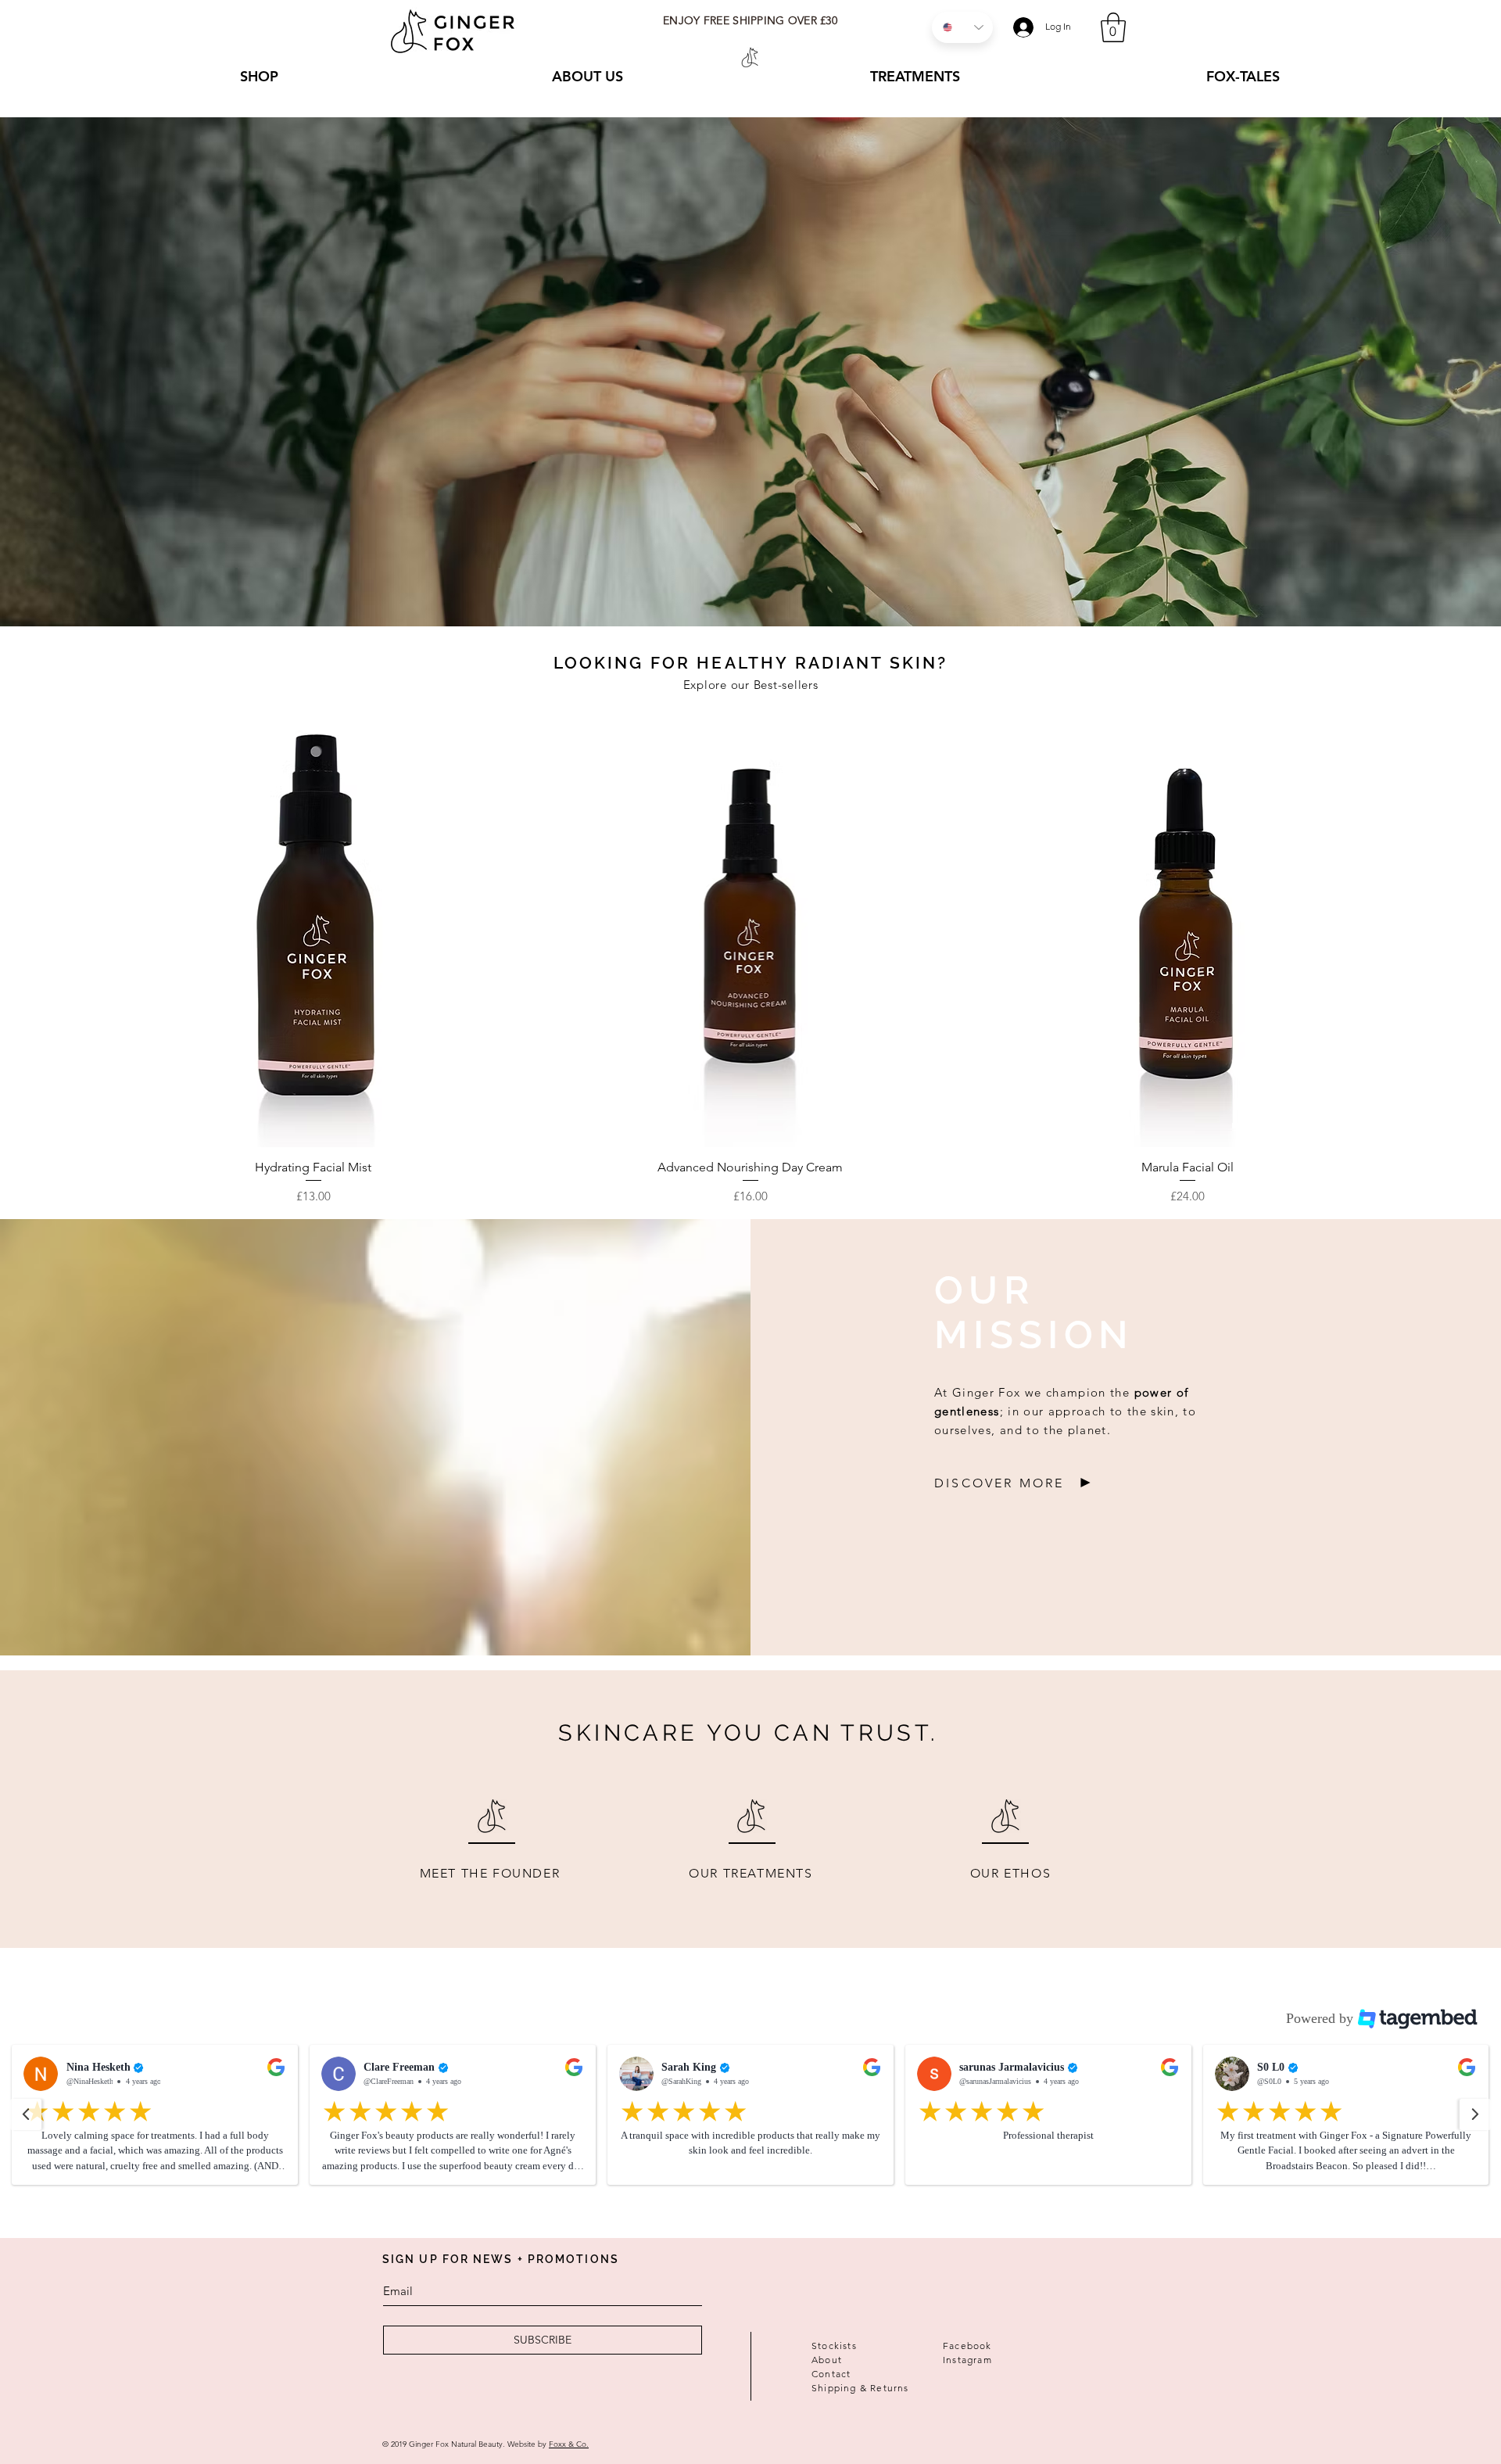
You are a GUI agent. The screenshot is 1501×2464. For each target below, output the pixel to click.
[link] (1113, 27)
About (827, 2360)
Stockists (834, 2346)
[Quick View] (313, 929)
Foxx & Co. (569, 2444)
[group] (750, 958)
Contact (831, 2374)
